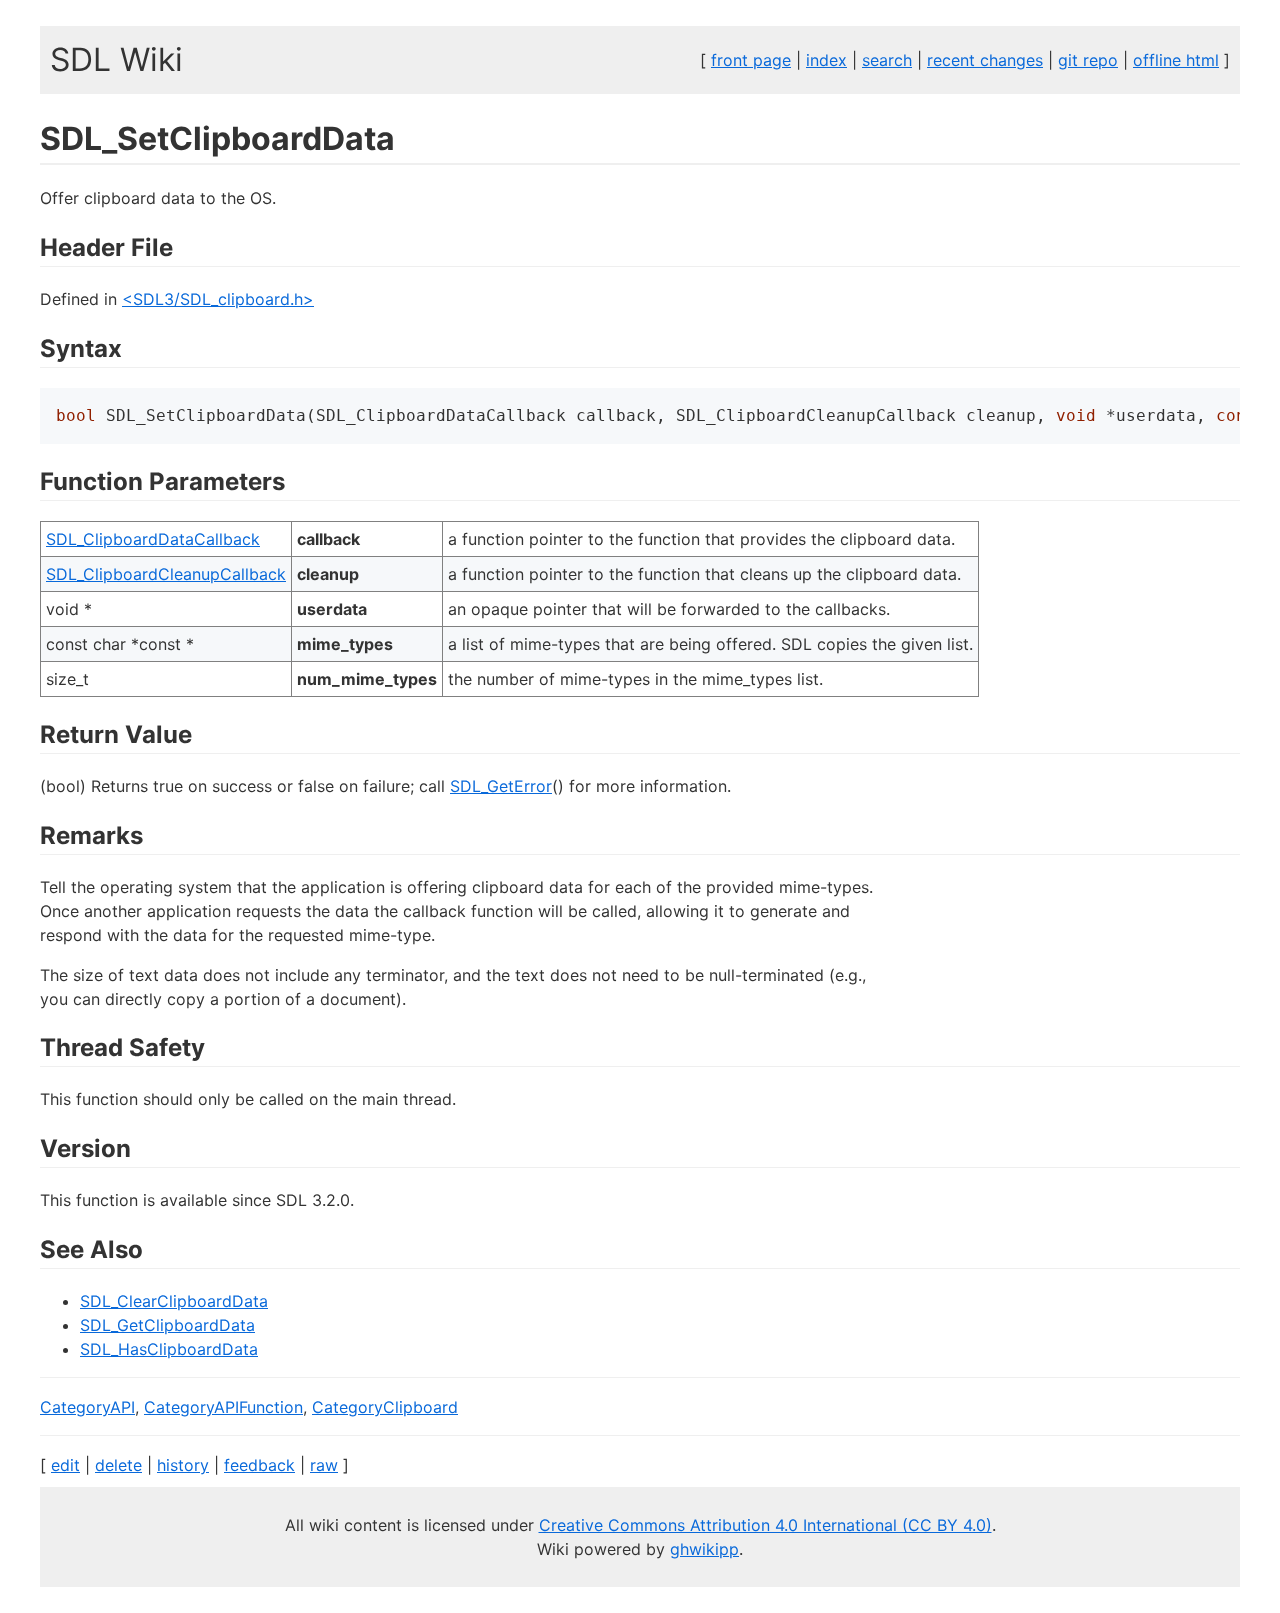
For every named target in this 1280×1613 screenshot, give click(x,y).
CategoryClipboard (385, 1407)
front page (751, 60)
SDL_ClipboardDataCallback (153, 539)
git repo (1088, 60)
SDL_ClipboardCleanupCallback (166, 574)
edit (65, 1465)
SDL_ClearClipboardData (174, 1301)
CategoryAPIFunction (223, 1407)
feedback (259, 1465)
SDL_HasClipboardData (169, 1349)
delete (118, 1465)
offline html (1176, 60)
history (183, 1465)
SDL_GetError (501, 786)
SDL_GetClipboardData (167, 1325)
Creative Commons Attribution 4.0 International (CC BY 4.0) (765, 1525)
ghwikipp (704, 1549)
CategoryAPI (87, 1407)
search (887, 60)
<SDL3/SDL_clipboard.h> (218, 299)
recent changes (985, 60)
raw (324, 1465)
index (826, 60)
